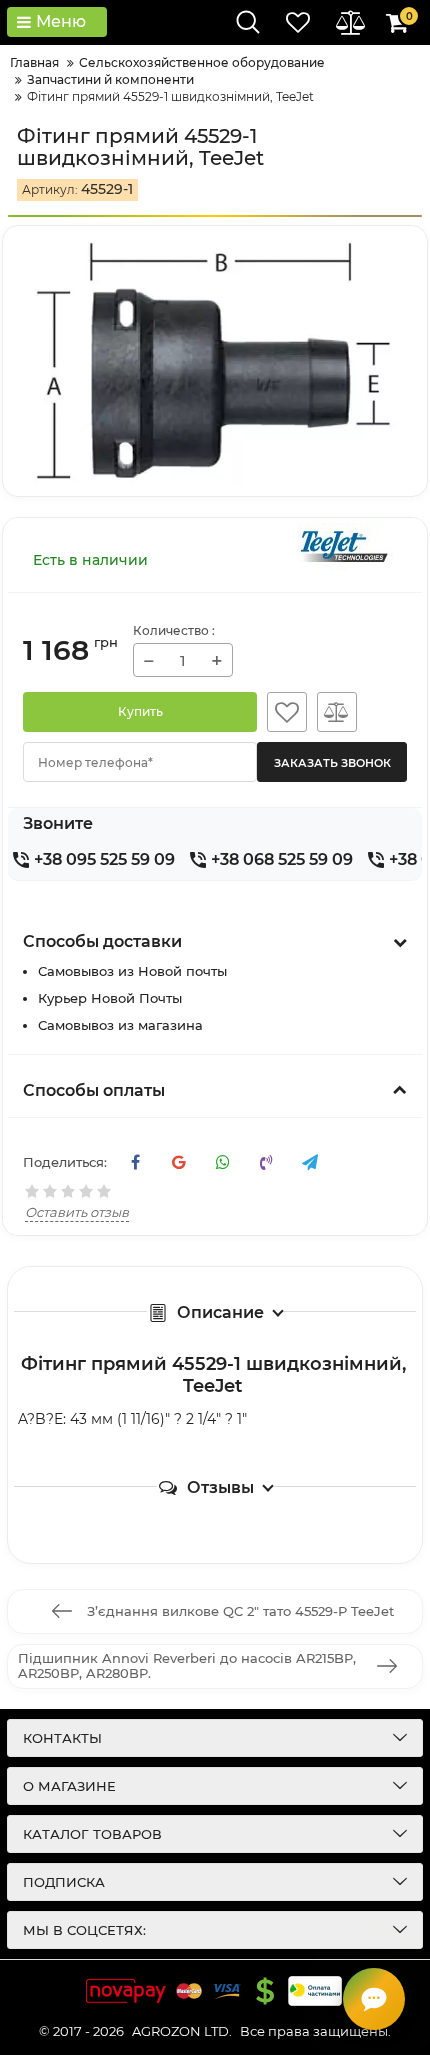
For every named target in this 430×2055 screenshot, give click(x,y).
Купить (140, 711)
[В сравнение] (337, 712)
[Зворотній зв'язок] (374, 1999)
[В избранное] (287, 712)
